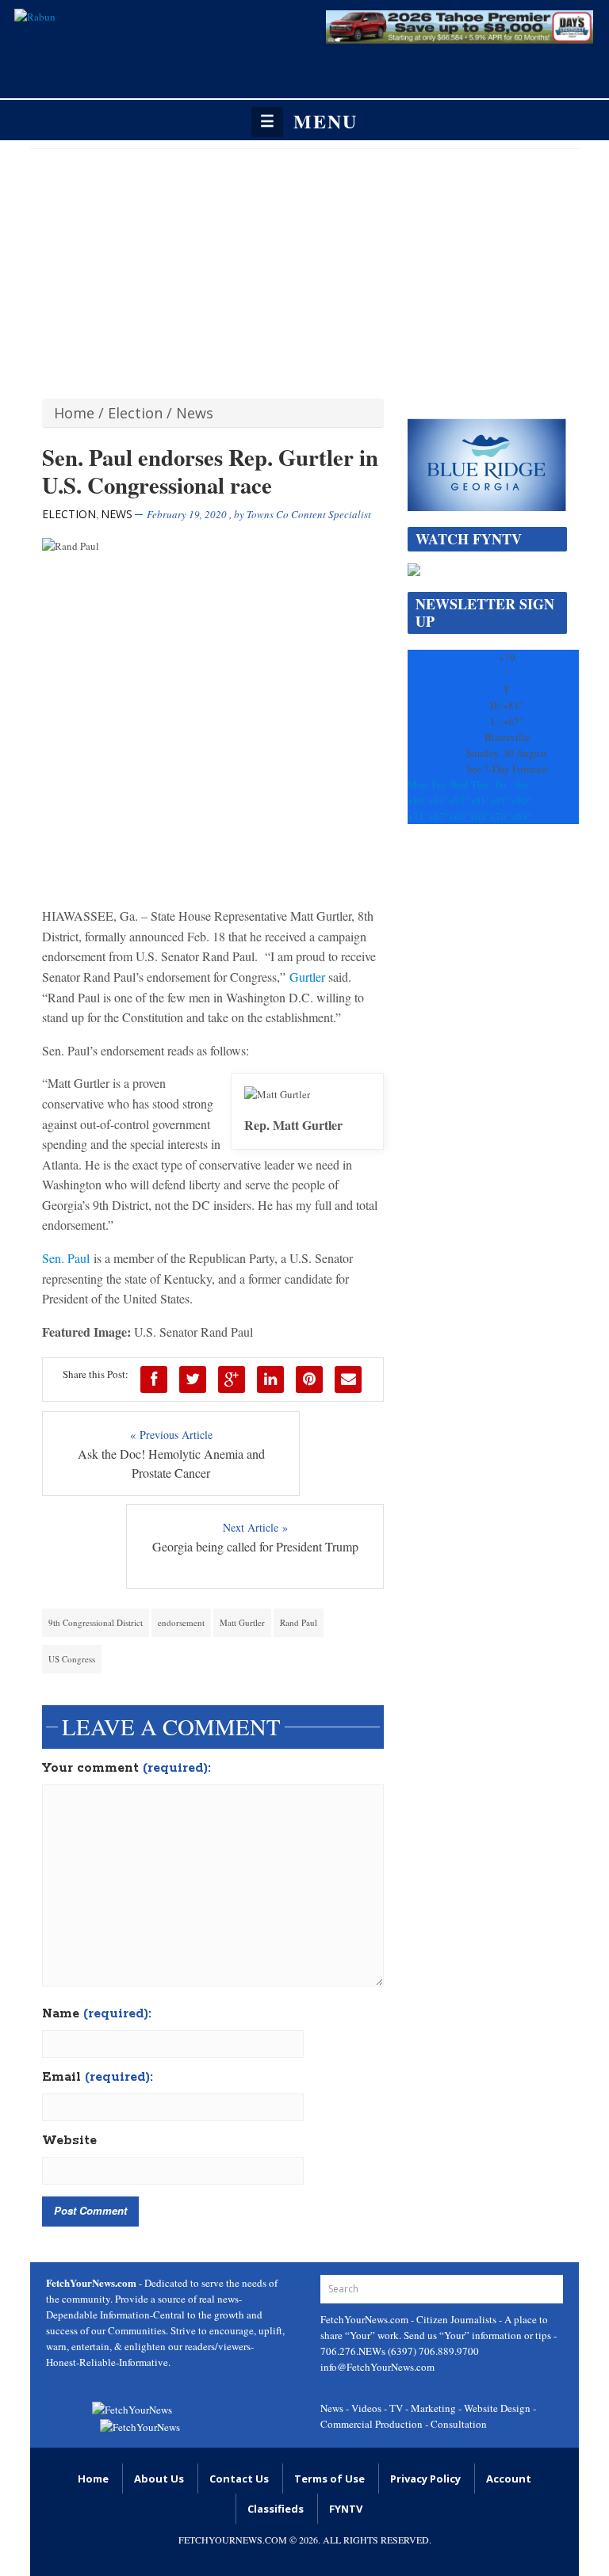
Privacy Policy (425, 2479)
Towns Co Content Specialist (309, 514)
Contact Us (239, 2479)
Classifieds (276, 2509)
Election (135, 413)
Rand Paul (299, 1622)
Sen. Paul (66, 1258)
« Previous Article (171, 1435)
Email (98, 2078)
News (195, 413)
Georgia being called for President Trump (255, 1546)
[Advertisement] (305, 268)
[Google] (232, 1380)
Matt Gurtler (242, 1622)
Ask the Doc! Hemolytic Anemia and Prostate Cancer (171, 1463)
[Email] (348, 1380)
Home (74, 413)
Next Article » (255, 1527)
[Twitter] (193, 1380)
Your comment (126, 1769)
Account (509, 2479)
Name (97, 2014)
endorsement (181, 1622)
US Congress (72, 1659)
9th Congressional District (96, 1622)
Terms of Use (329, 2479)
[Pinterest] (309, 1380)
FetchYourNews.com (366, 2319)
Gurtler (307, 977)
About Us (159, 2479)
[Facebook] (154, 1380)
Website (69, 2141)
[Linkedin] (270, 1380)
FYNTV (346, 2509)
